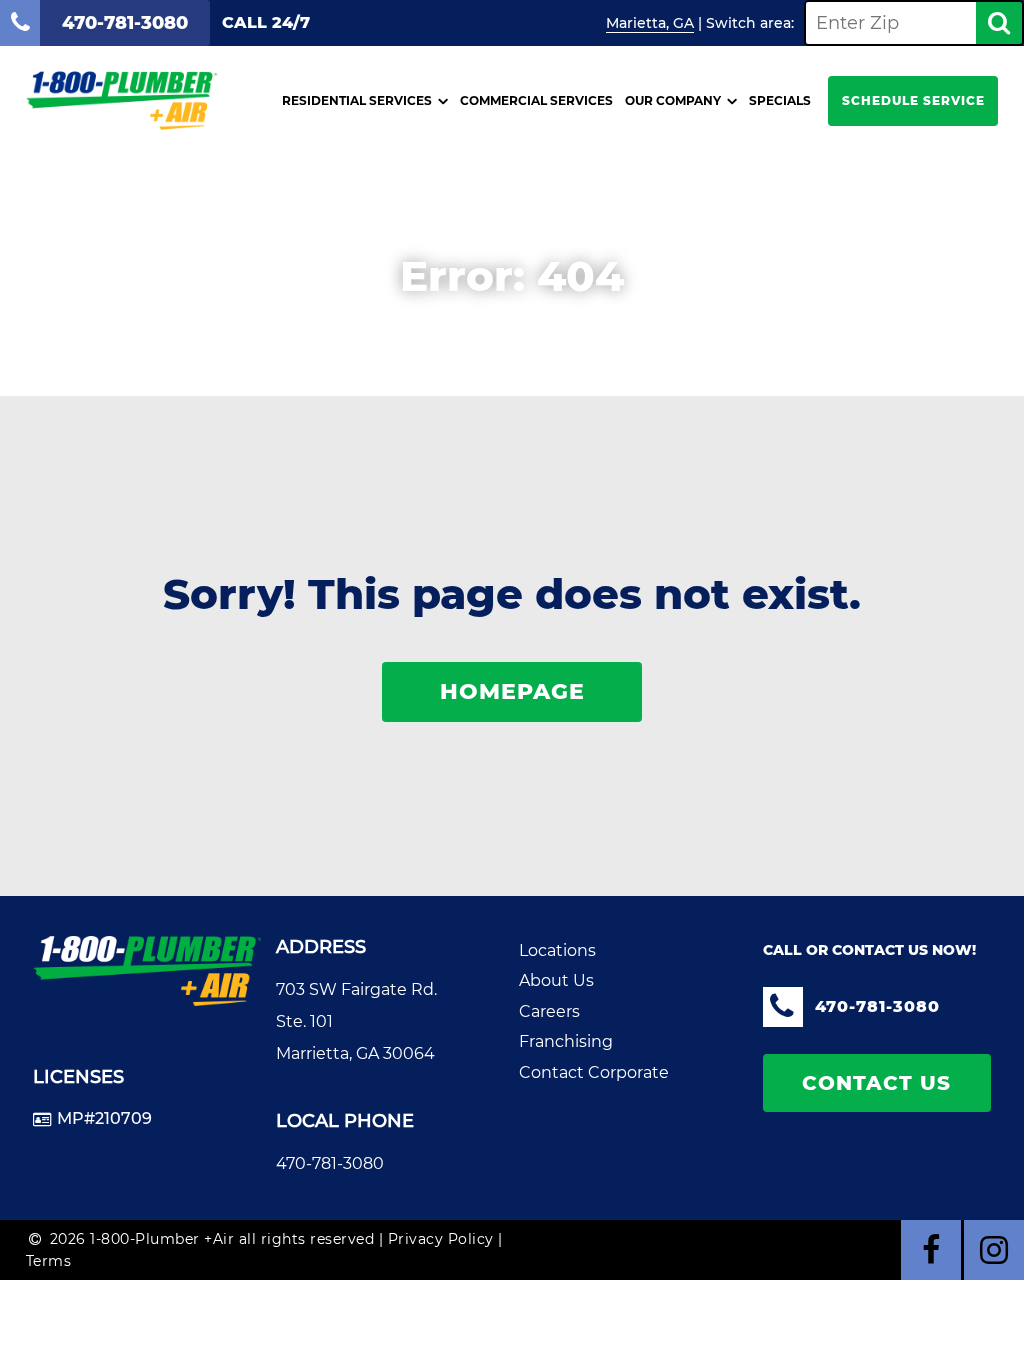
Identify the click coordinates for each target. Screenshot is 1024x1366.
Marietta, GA (650, 23)
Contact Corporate (594, 1072)
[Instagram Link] (994, 1250)
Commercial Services (536, 100)
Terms (49, 1261)
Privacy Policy (441, 1239)
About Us (556, 980)
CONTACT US (876, 1083)
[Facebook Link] (931, 1250)
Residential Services (357, 100)
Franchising (566, 1041)
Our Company (673, 100)
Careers (549, 1011)
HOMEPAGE (512, 691)
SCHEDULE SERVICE (913, 100)
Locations (557, 950)
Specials (780, 100)
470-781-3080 (330, 1163)
